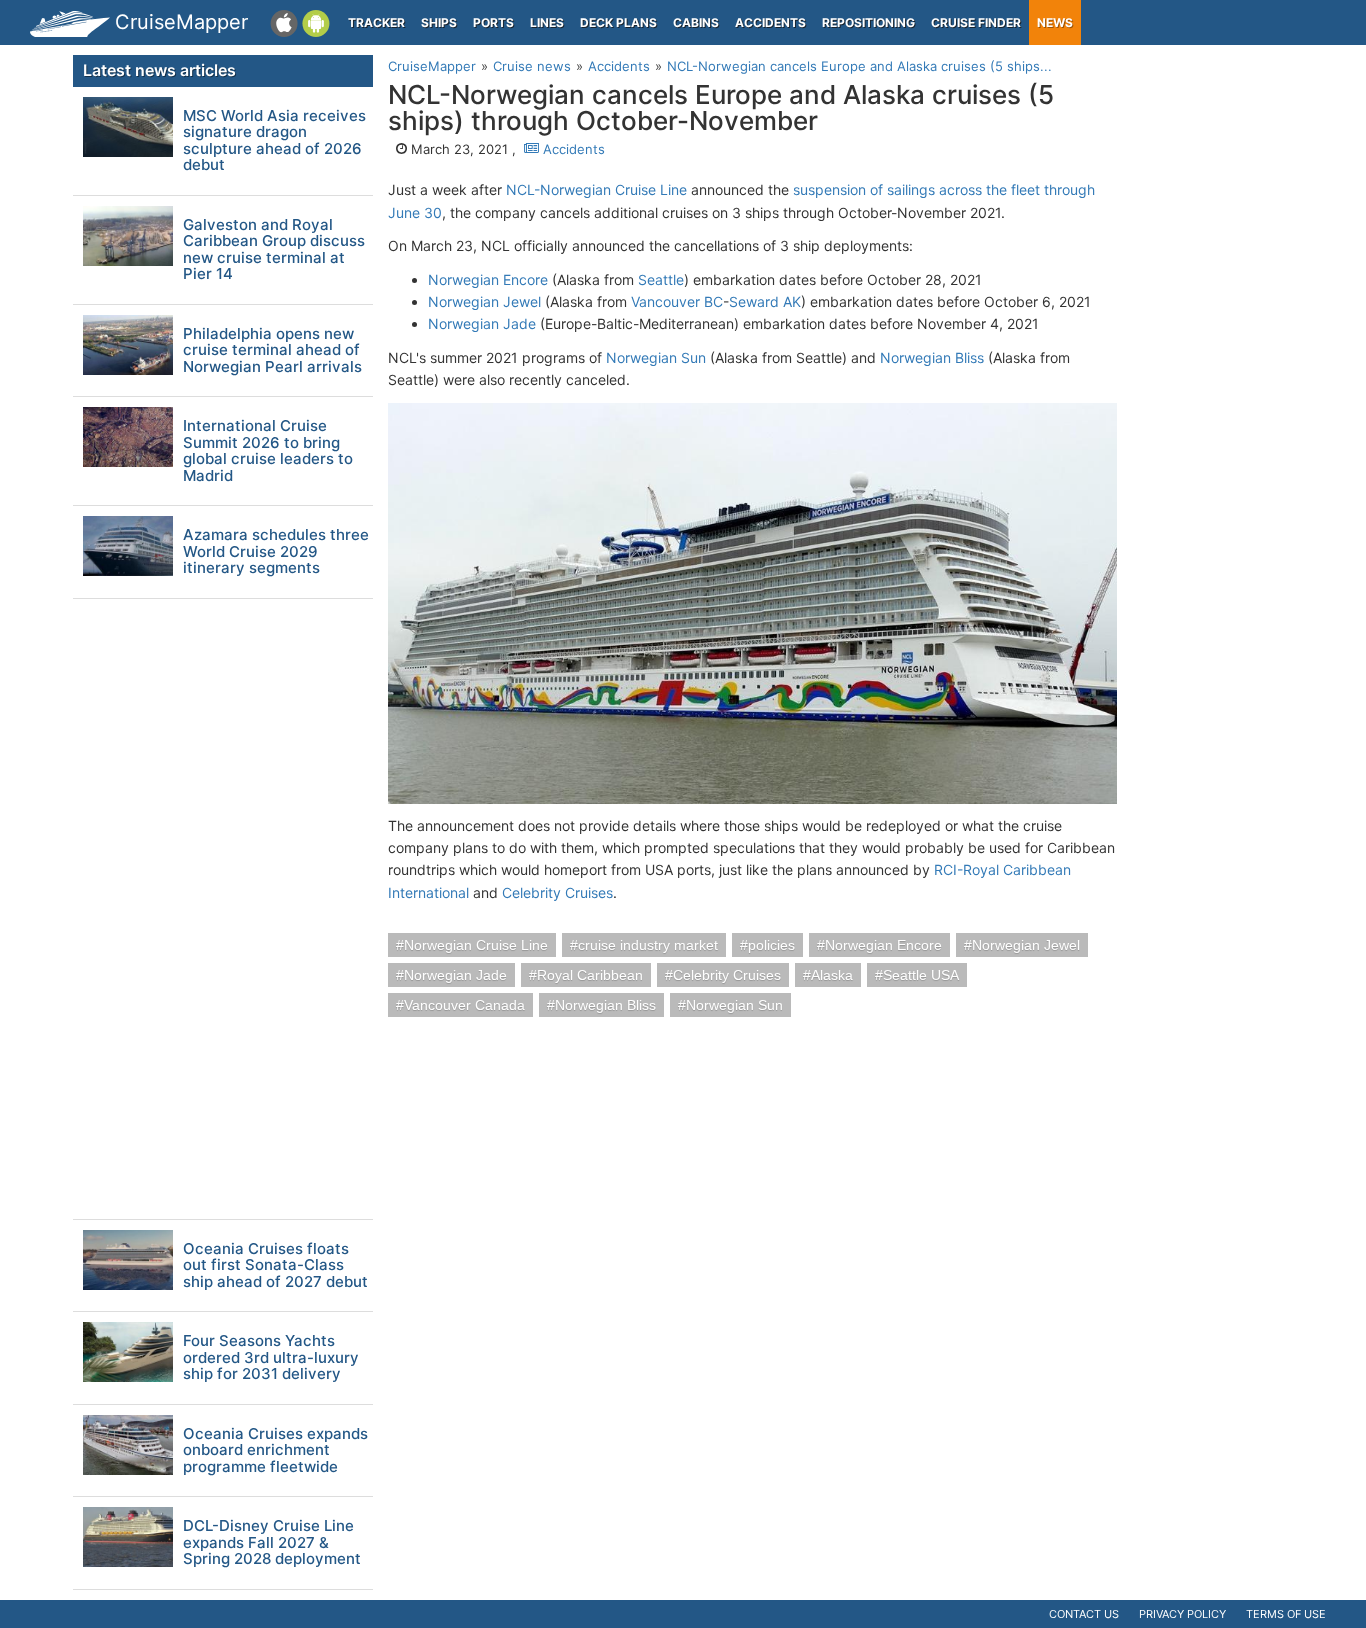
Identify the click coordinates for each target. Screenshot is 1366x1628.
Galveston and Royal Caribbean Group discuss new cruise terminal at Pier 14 (274, 250)
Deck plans (618, 22)
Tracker (376, 22)
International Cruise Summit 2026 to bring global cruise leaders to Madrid (268, 451)
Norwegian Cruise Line (476, 945)
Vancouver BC (677, 301)
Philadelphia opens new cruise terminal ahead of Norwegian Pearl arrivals (272, 351)
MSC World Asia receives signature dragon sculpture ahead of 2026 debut (274, 141)
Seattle (661, 279)
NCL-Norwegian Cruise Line (596, 189)
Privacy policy (1182, 1614)
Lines (547, 22)
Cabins (696, 22)
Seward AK (765, 301)
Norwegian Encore (488, 279)
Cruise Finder (976, 22)
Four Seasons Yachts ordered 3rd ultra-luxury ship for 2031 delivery (271, 1358)
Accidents (770, 22)
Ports (493, 22)
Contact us (1084, 1614)
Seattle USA (921, 975)
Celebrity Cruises (557, 892)
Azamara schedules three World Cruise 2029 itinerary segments (276, 552)
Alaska (832, 975)
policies (771, 945)
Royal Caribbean (590, 975)
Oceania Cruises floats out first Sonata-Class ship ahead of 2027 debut (275, 1266)
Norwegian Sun (656, 357)
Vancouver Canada (464, 1005)
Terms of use (1286, 1614)
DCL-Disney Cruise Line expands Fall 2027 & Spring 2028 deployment (272, 1543)
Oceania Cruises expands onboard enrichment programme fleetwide (275, 1451)
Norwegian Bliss (932, 357)
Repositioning (868, 22)
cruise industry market (648, 945)
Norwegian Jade (482, 323)
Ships (439, 22)
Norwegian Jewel (484, 301)
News (1055, 22)
